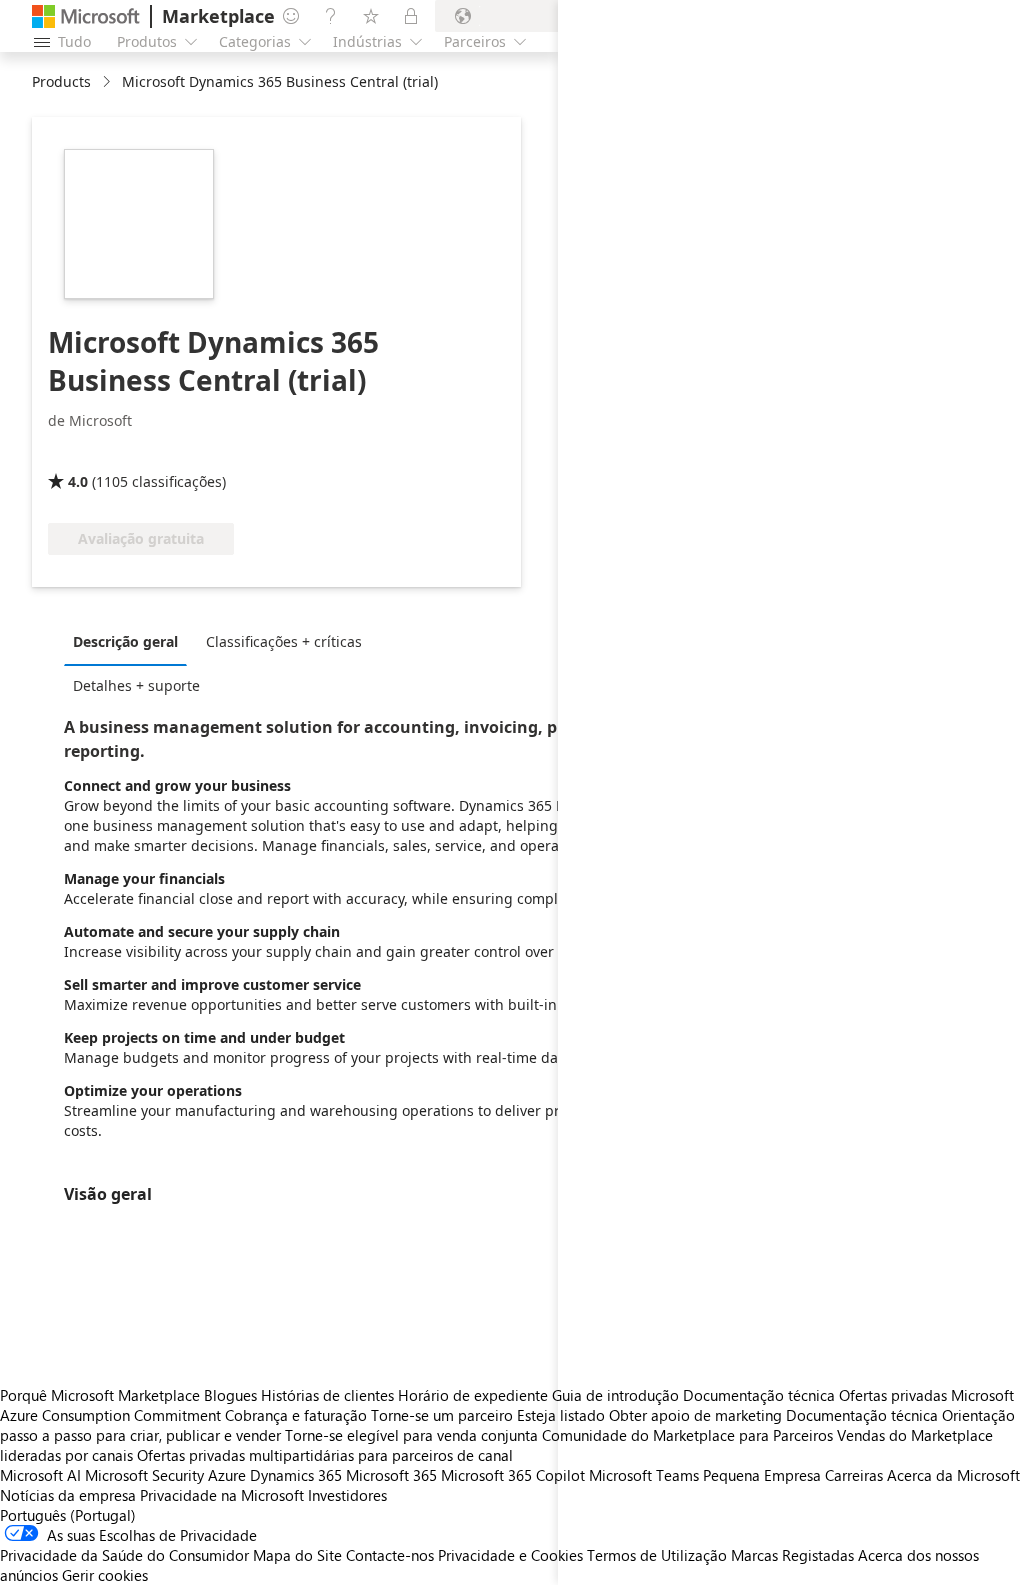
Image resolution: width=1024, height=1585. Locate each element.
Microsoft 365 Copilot (513, 1475)
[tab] (130, 641)
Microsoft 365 (391, 1475)
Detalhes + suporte (136, 685)
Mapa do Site (297, 1555)
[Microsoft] (86, 16)
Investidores (347, 1495)
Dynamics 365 (296, 1475)
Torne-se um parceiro (442, 1415)
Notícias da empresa (68, 1495)
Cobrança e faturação (296, 1415)
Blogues (230, 1395)
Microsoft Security (144, 1475)
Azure (227, 1475)
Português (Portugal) (68, 1515)
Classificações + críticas (284, 641)
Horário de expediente (473, 1395)
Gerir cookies (105, 1575)
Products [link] (61, 81)
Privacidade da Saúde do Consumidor (124, 1555)
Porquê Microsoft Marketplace (100, 1395)
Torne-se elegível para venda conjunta (411, 1435)
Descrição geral (125, 641)
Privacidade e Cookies (510, 1555)
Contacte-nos (390, 1555)
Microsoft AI (40, 1475)
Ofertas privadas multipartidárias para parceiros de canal (325, 1455)
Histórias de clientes (327, 1395)
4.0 (78, 481)
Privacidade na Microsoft (222, 1495)
